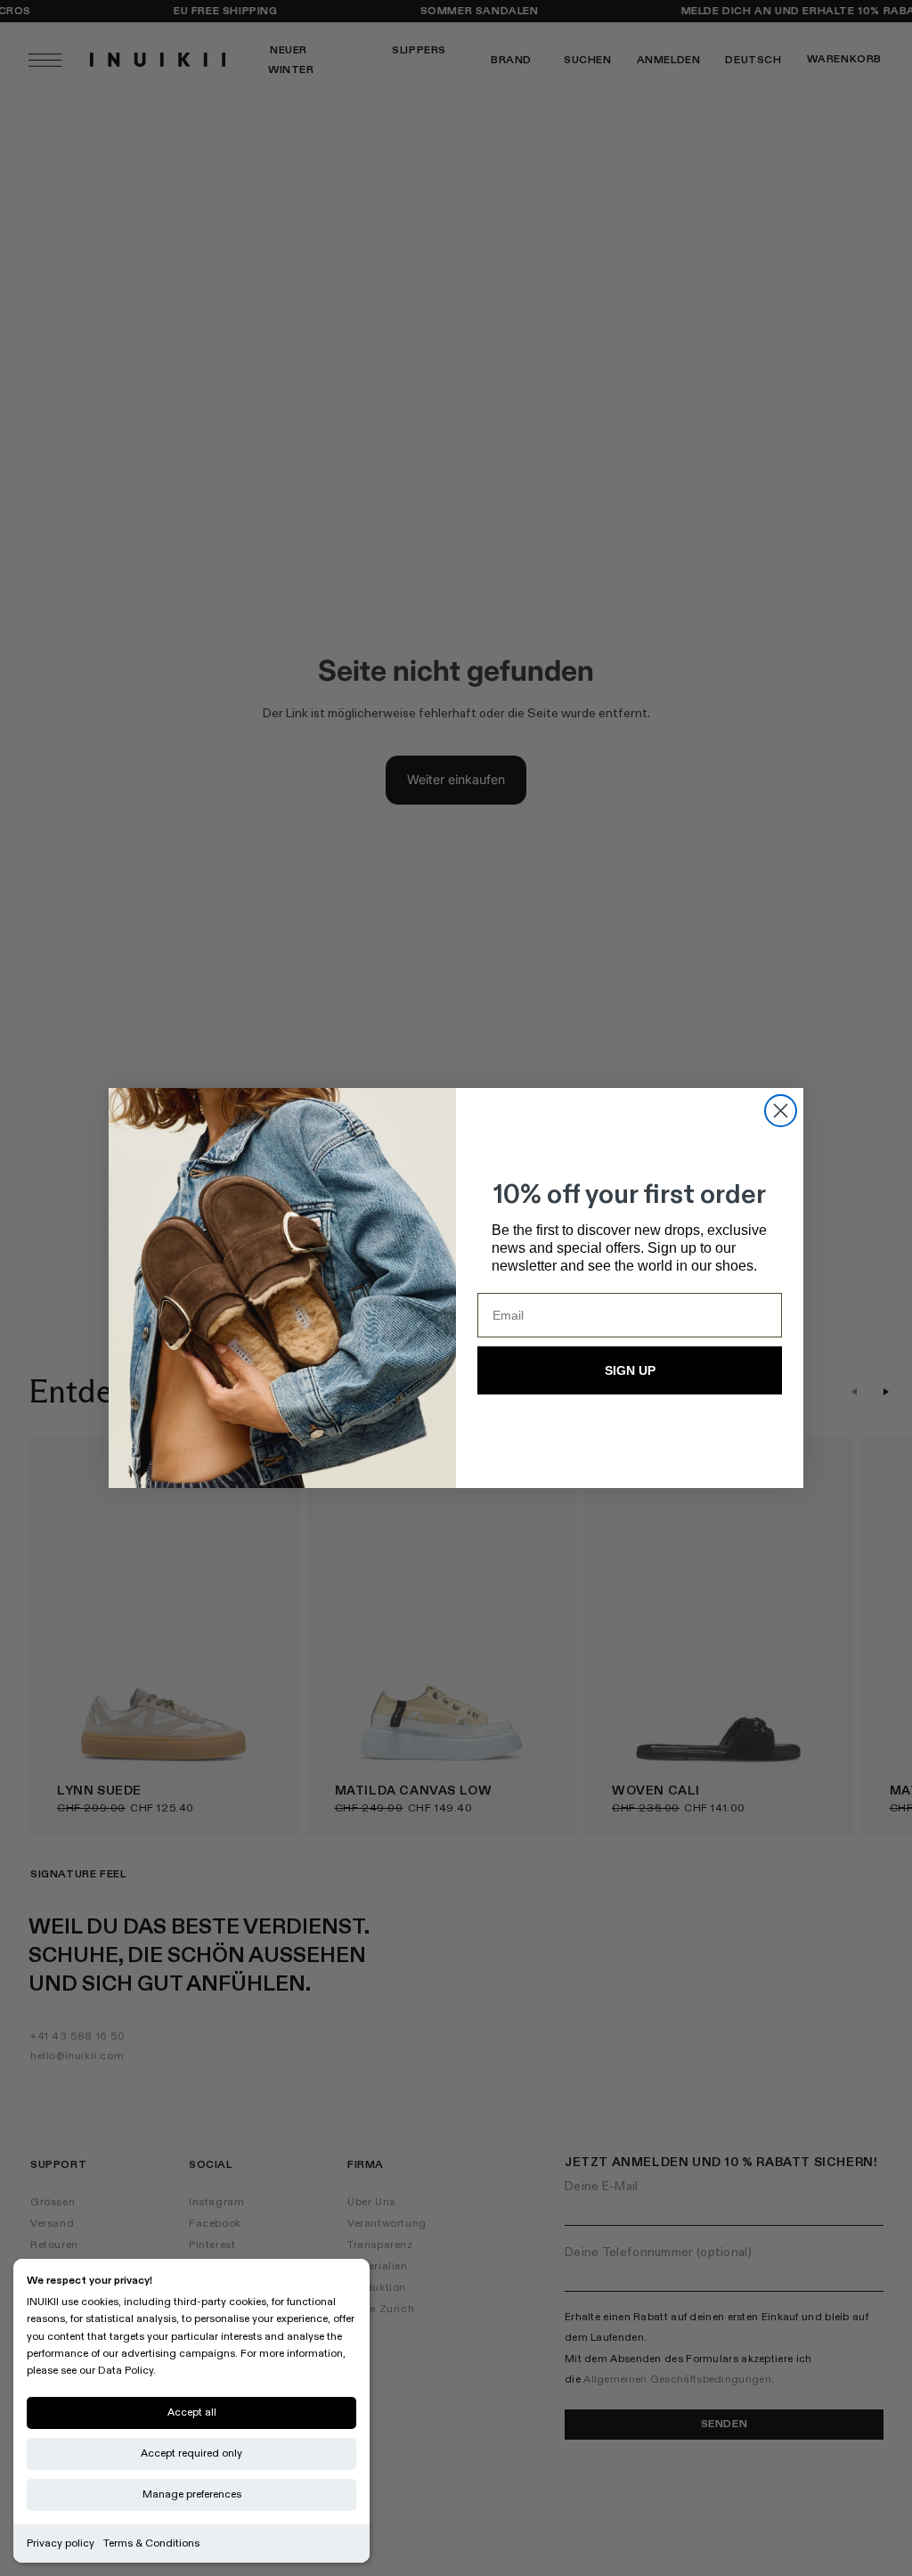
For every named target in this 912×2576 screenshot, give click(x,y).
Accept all (192, 2412)
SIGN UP (630, 1370)
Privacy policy (61, 2543)
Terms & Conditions (151, 2543)
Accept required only (191, 2453)
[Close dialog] (781, 1111)
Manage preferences (192, 2494)
